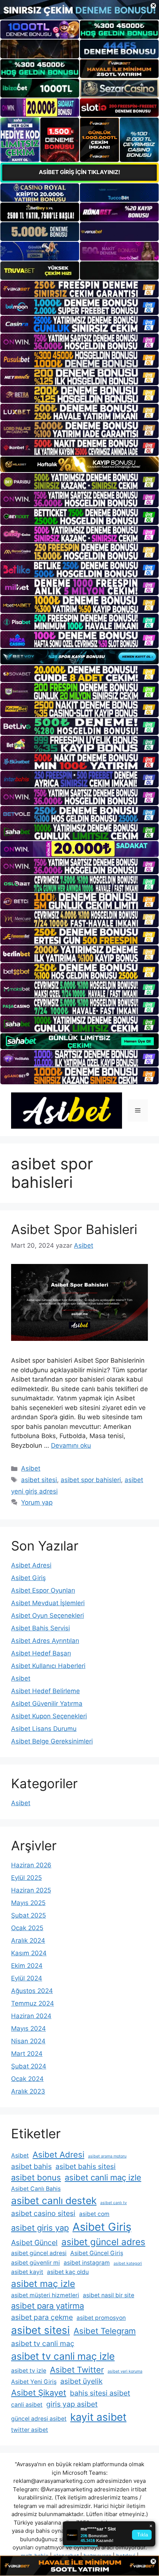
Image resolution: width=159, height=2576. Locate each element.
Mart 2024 (27, 2054)
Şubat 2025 (28, 1915)
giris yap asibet (72, 2404)
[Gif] (79, 465)
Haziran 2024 (31, 2016)
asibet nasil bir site (109, 2295)
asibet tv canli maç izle (63, 2356)
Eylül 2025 (26, 1878)
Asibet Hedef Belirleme (45, 1691)
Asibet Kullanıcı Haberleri (48, 1666)
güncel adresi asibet (39, 2419)
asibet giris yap (40, 2228)
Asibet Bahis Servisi (40, 1628)
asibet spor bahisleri (91, 1480)
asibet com (94, 2214)
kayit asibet (98, 2417)
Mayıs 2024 (28, 2028)
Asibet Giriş (28, 1578)
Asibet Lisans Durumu (44, 1729)
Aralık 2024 (28, 1941)
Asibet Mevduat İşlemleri (48, 1603)
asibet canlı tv (114, 2203)
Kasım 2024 (29, 1953)
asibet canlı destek (54, 2200)
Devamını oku (71, 1445)
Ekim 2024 (27, 1966)
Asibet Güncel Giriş (97, 2253)
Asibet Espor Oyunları (43, 1590)
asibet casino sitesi (43, 2213)
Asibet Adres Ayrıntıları (45, 1641)
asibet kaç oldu (68, 2272)
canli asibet (27, 2405)
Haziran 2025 (31, 1890)
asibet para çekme (42, 2317)
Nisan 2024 (28, 2041)
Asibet (31, 1468)
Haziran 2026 (31, 1865)
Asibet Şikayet (39, 2393)
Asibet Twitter (77, 2370)
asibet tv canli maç (43, 2343)
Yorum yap (37, 1502)
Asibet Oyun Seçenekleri (48, 1616)
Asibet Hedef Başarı (41, 1653)
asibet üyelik (81, 2381)
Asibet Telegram (105, 2331)
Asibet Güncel (34, 2243)
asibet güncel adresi (39, 2253)
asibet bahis (31, 2166)
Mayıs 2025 (28, 1903)
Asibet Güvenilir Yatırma (47, 1704)
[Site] (79, 289)
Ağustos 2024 (32, 1991)
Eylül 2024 (27, 1978)
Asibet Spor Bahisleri (74, 1229)
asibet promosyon (101, 2318)
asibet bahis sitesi (86, 2166)
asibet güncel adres (103, 2242)
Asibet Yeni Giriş (34, 2382)
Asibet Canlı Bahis (36, 2189)
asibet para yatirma (48, 2306)
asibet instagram (87, 2263)
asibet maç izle (43, 2284)
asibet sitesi (39, 1480)
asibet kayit (27, 2272)
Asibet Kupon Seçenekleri (49, 1716)
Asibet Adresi (31, 1565)
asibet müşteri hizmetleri (45, 2295)
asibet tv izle (29, 2371)
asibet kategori (128, 2263)
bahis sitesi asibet (100, 2393)
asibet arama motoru (107, 2156)
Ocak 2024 (27, 2079)
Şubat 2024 (29, 2066)
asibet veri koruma (125, 2371)
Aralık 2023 (28, 2091)
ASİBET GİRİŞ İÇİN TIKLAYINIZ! (79, 172)
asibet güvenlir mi (35, 2263)
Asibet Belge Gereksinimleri (52, 1741)
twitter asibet (30, 2430)
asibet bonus (36, 2177)
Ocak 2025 (27, 1928)
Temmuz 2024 (33, 2003)
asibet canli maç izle (103, 2177)
